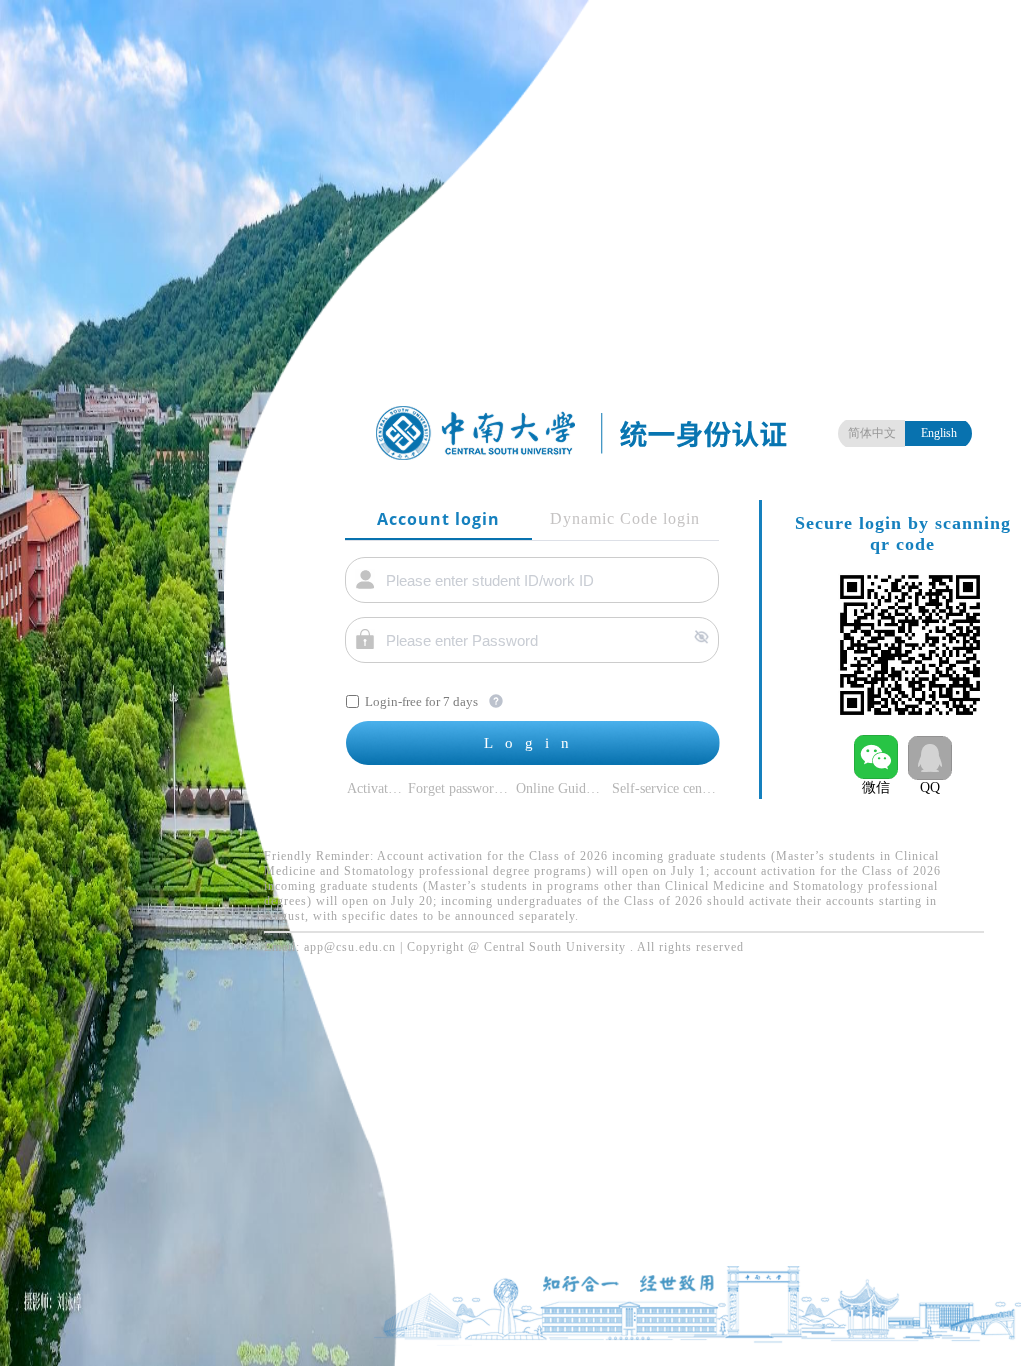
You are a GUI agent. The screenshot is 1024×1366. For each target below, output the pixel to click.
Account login (438, 519)
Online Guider (556, 788)
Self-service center (664, 788)
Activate (370, 788)
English (939, 433)
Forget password (454, 788)
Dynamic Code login (625, 518)
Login (532, 743)
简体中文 (872, 433)
